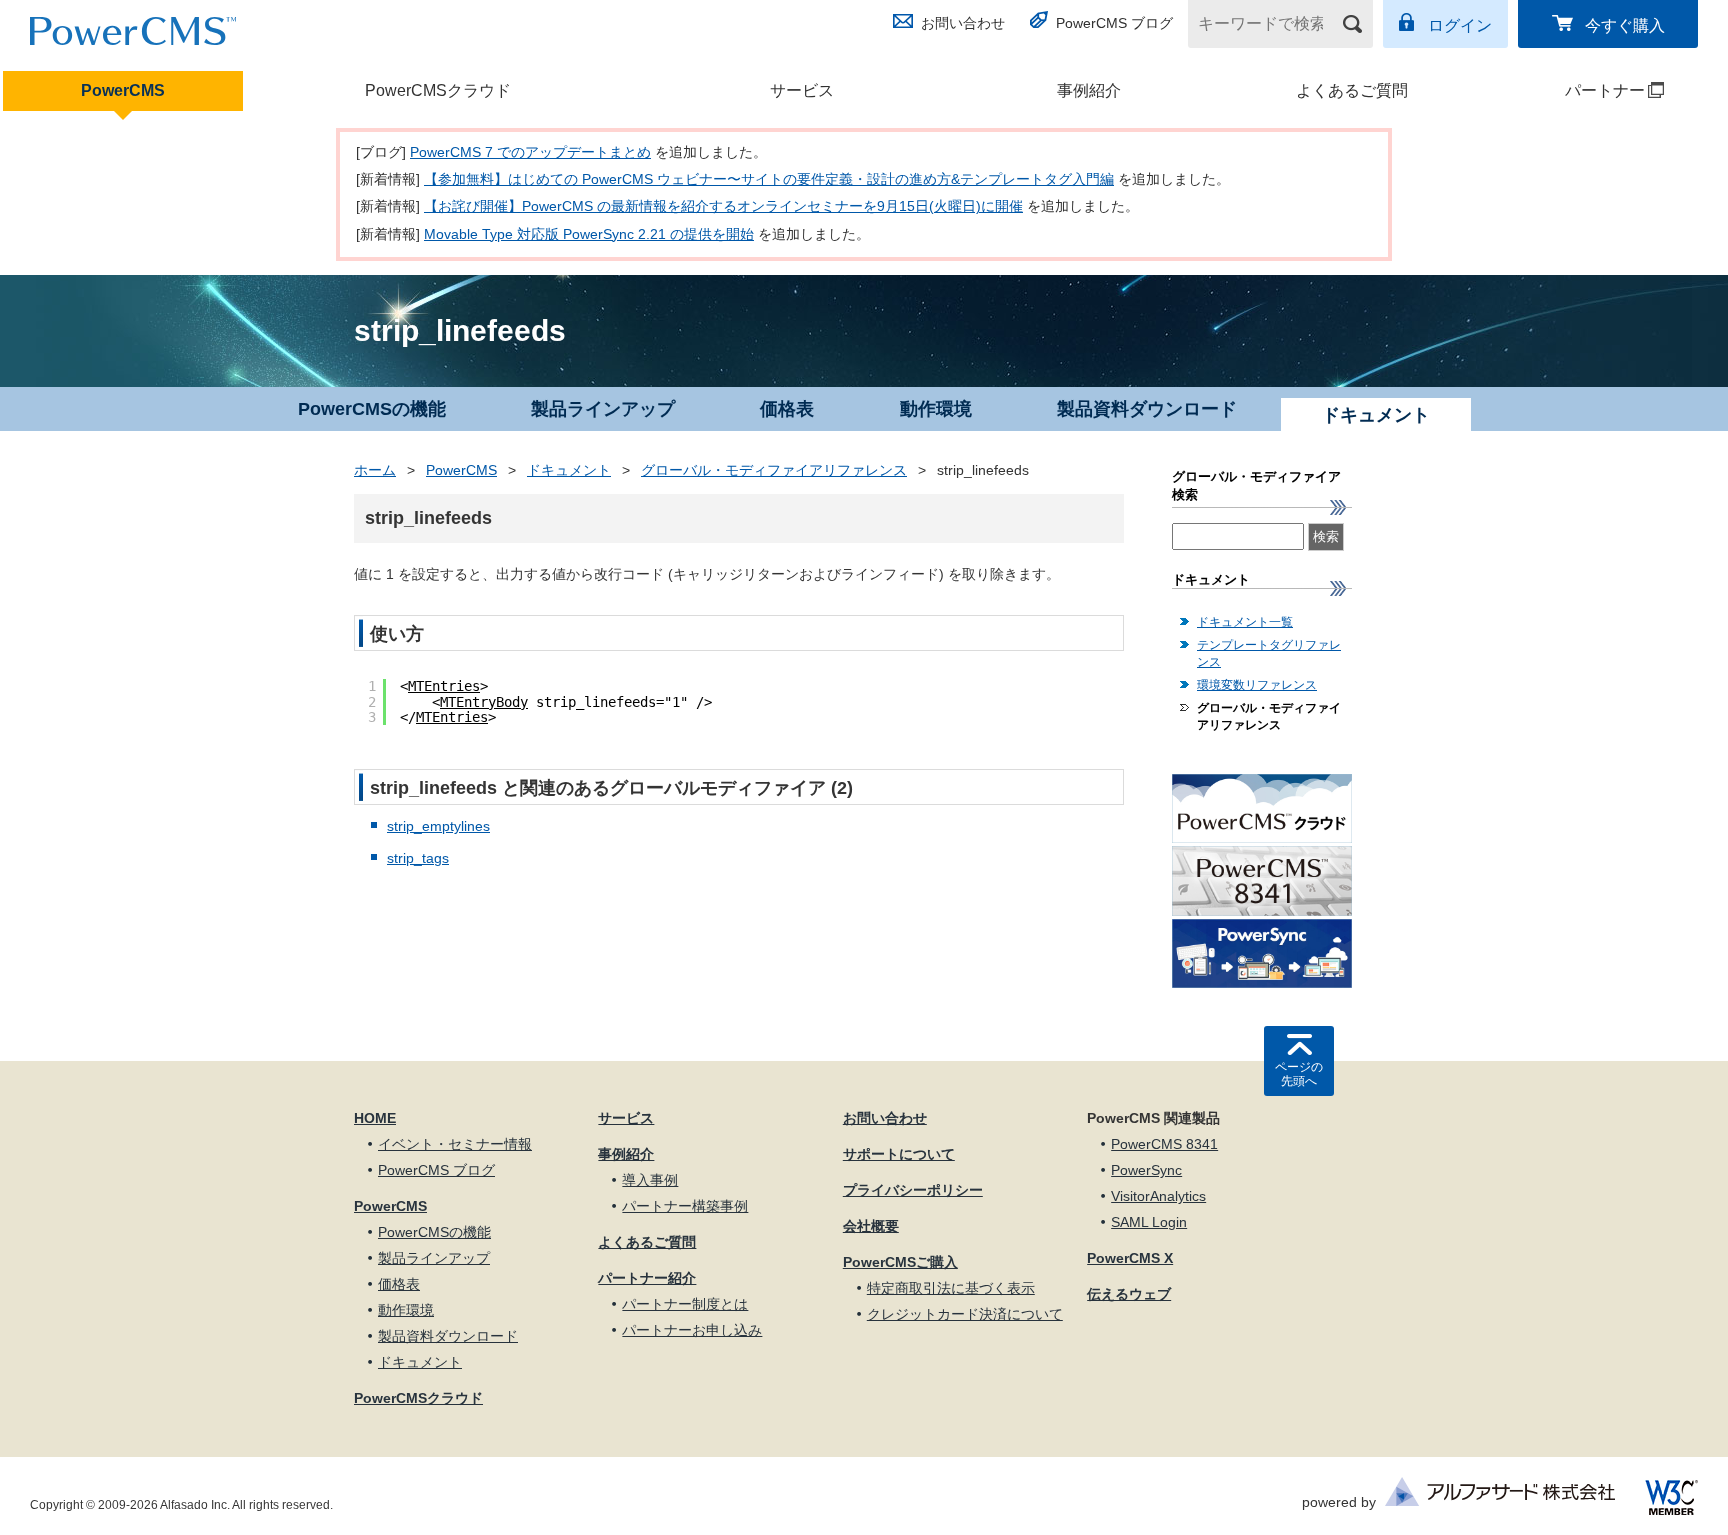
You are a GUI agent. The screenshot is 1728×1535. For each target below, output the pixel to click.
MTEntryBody (484, 702)
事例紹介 (1089, 90)
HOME (375, 1118)
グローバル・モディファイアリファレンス (774, 470)
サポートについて (899, 1154)
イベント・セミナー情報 (455, 1144)
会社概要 (871, 1226)
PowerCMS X (1130, 1258)
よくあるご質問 (1352, 90)
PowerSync (1146, 1170)
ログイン (1460, 25)
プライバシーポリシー (913, 1190)
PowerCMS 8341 (1164, 1144)
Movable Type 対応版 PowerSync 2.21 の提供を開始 (589, 234)
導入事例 (650, 1180)
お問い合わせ (963, 23)
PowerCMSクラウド (438, 90)
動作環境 (936, 409)
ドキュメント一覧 (1245, 622)
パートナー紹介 (647, 1278)
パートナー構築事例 (685, 1206)
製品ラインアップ (603, 409)
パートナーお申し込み (692, 1330)
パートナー (1572, 90)
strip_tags (418, 858)
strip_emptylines (438, 826)
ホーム (375, 470)
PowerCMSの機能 (372, 409)
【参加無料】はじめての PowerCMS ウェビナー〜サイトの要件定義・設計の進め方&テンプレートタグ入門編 (769, 179)
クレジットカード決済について (965, 1314)
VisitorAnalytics (1158, 1196)
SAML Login (1149, 1222)
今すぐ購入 (1625, 25)
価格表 (787, 409)
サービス (802, 90)
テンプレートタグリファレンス (1269, 653)
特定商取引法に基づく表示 (951, 1288)
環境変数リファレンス (1257, 685)
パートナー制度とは (685, 1304)
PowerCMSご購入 (900, 1262)
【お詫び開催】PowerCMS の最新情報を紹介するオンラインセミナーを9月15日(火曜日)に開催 (723, 206)
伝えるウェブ (1129, 1294)
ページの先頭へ (1299, 1074)
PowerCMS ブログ (1114, 23)
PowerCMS (123, 90)
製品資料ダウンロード (1147, 409)
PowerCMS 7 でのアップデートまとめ (530, 152)
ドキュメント (569, 470)
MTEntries (444, 686)
